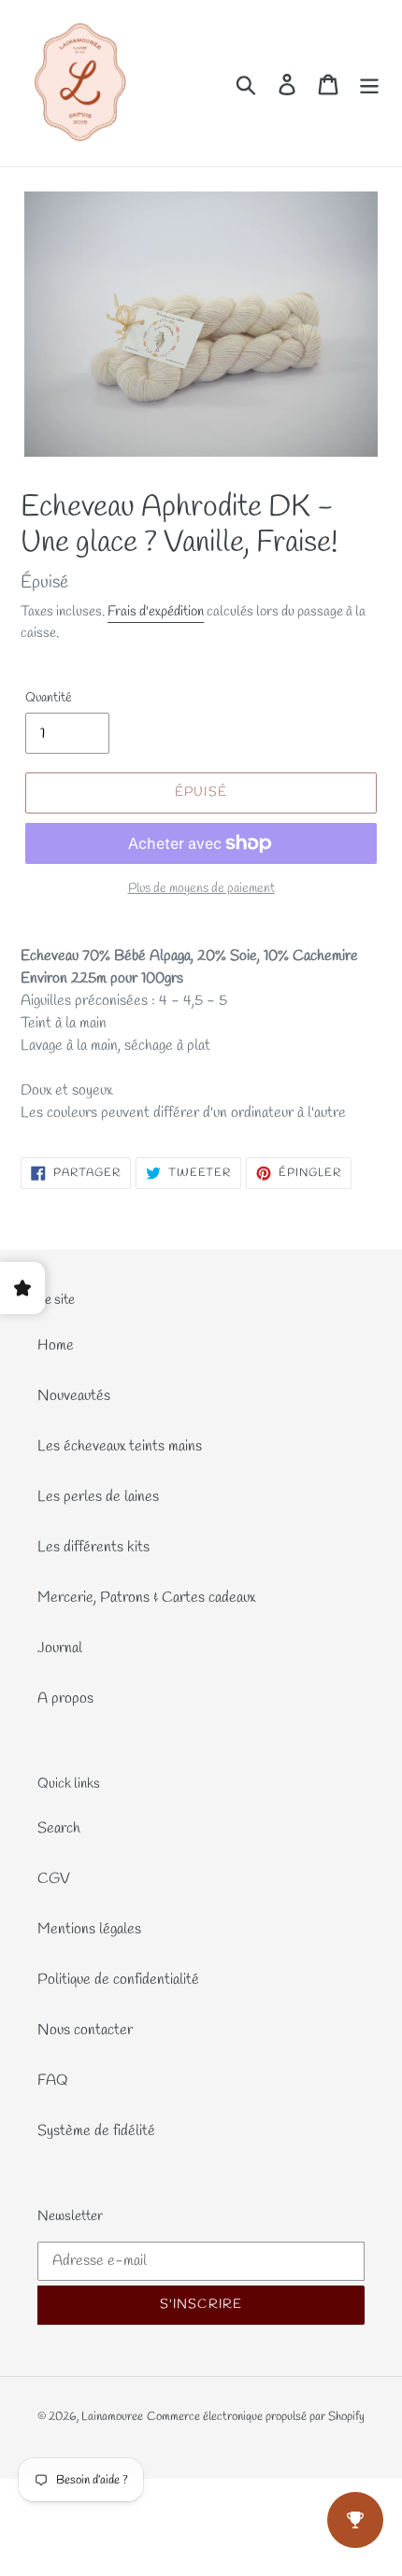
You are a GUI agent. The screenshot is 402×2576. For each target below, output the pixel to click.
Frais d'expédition (156, 612)
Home (56, 1345)
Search (59, 1828)
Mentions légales (89, 1929)
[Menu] (369, 84)
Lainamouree (112, 2417)
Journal (60, 1648)
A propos (65, 1698)
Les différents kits (93, 1547)
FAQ (53, 2081)
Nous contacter (85, 2030)
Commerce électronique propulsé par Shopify (256, 2417)
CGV (54, 1879)
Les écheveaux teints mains (120, 1446)
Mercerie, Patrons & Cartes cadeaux (146, 1598)
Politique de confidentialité (118, 1980)
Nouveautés (74, 1396)
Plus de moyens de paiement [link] (201, 889)
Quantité (49, 698)
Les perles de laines (98, 1497)
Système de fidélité (96, 2131)
